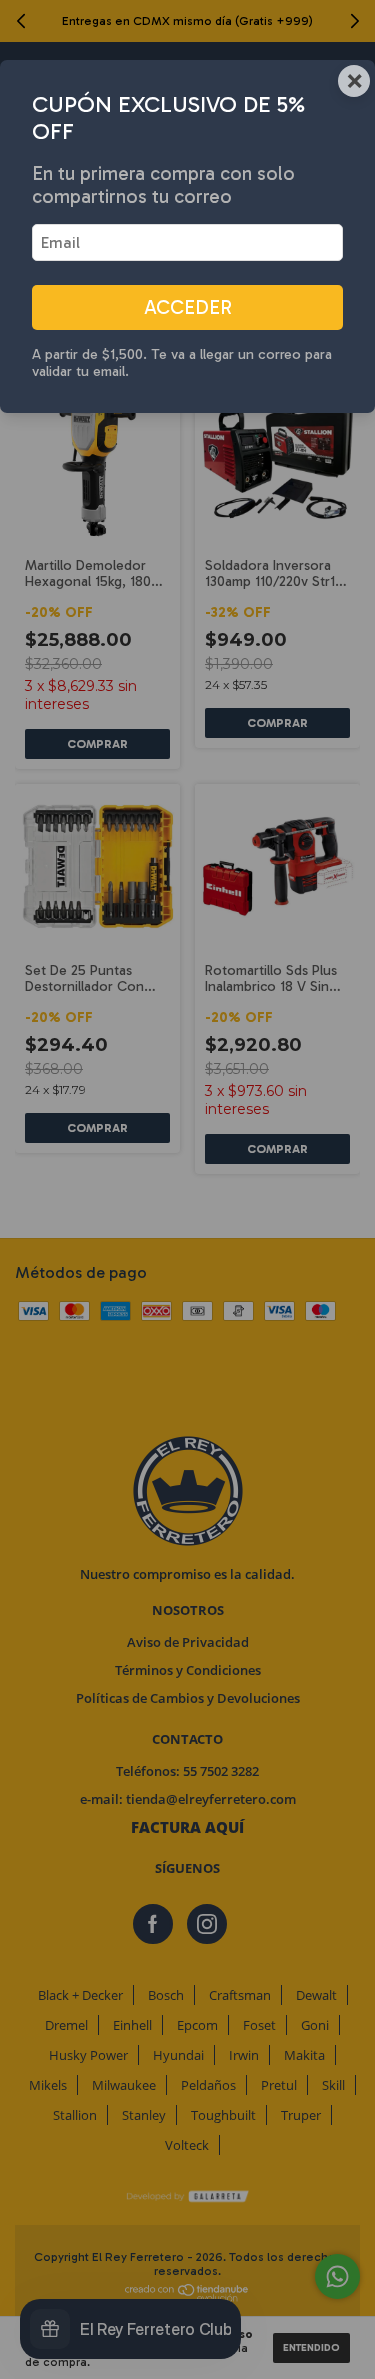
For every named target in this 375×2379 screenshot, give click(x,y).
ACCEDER (188, 307)
